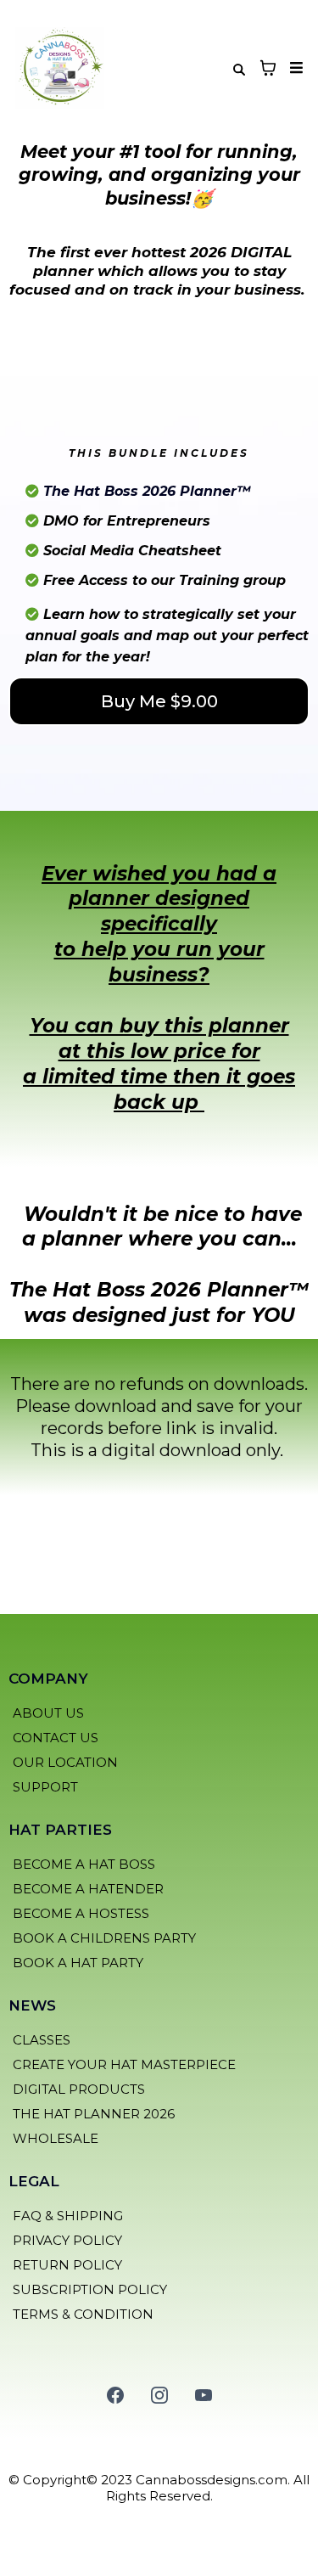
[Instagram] (159, 2395)
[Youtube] (204, 2395)
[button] (294, 68)
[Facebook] (115, 2395)
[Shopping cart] (268, 68)
